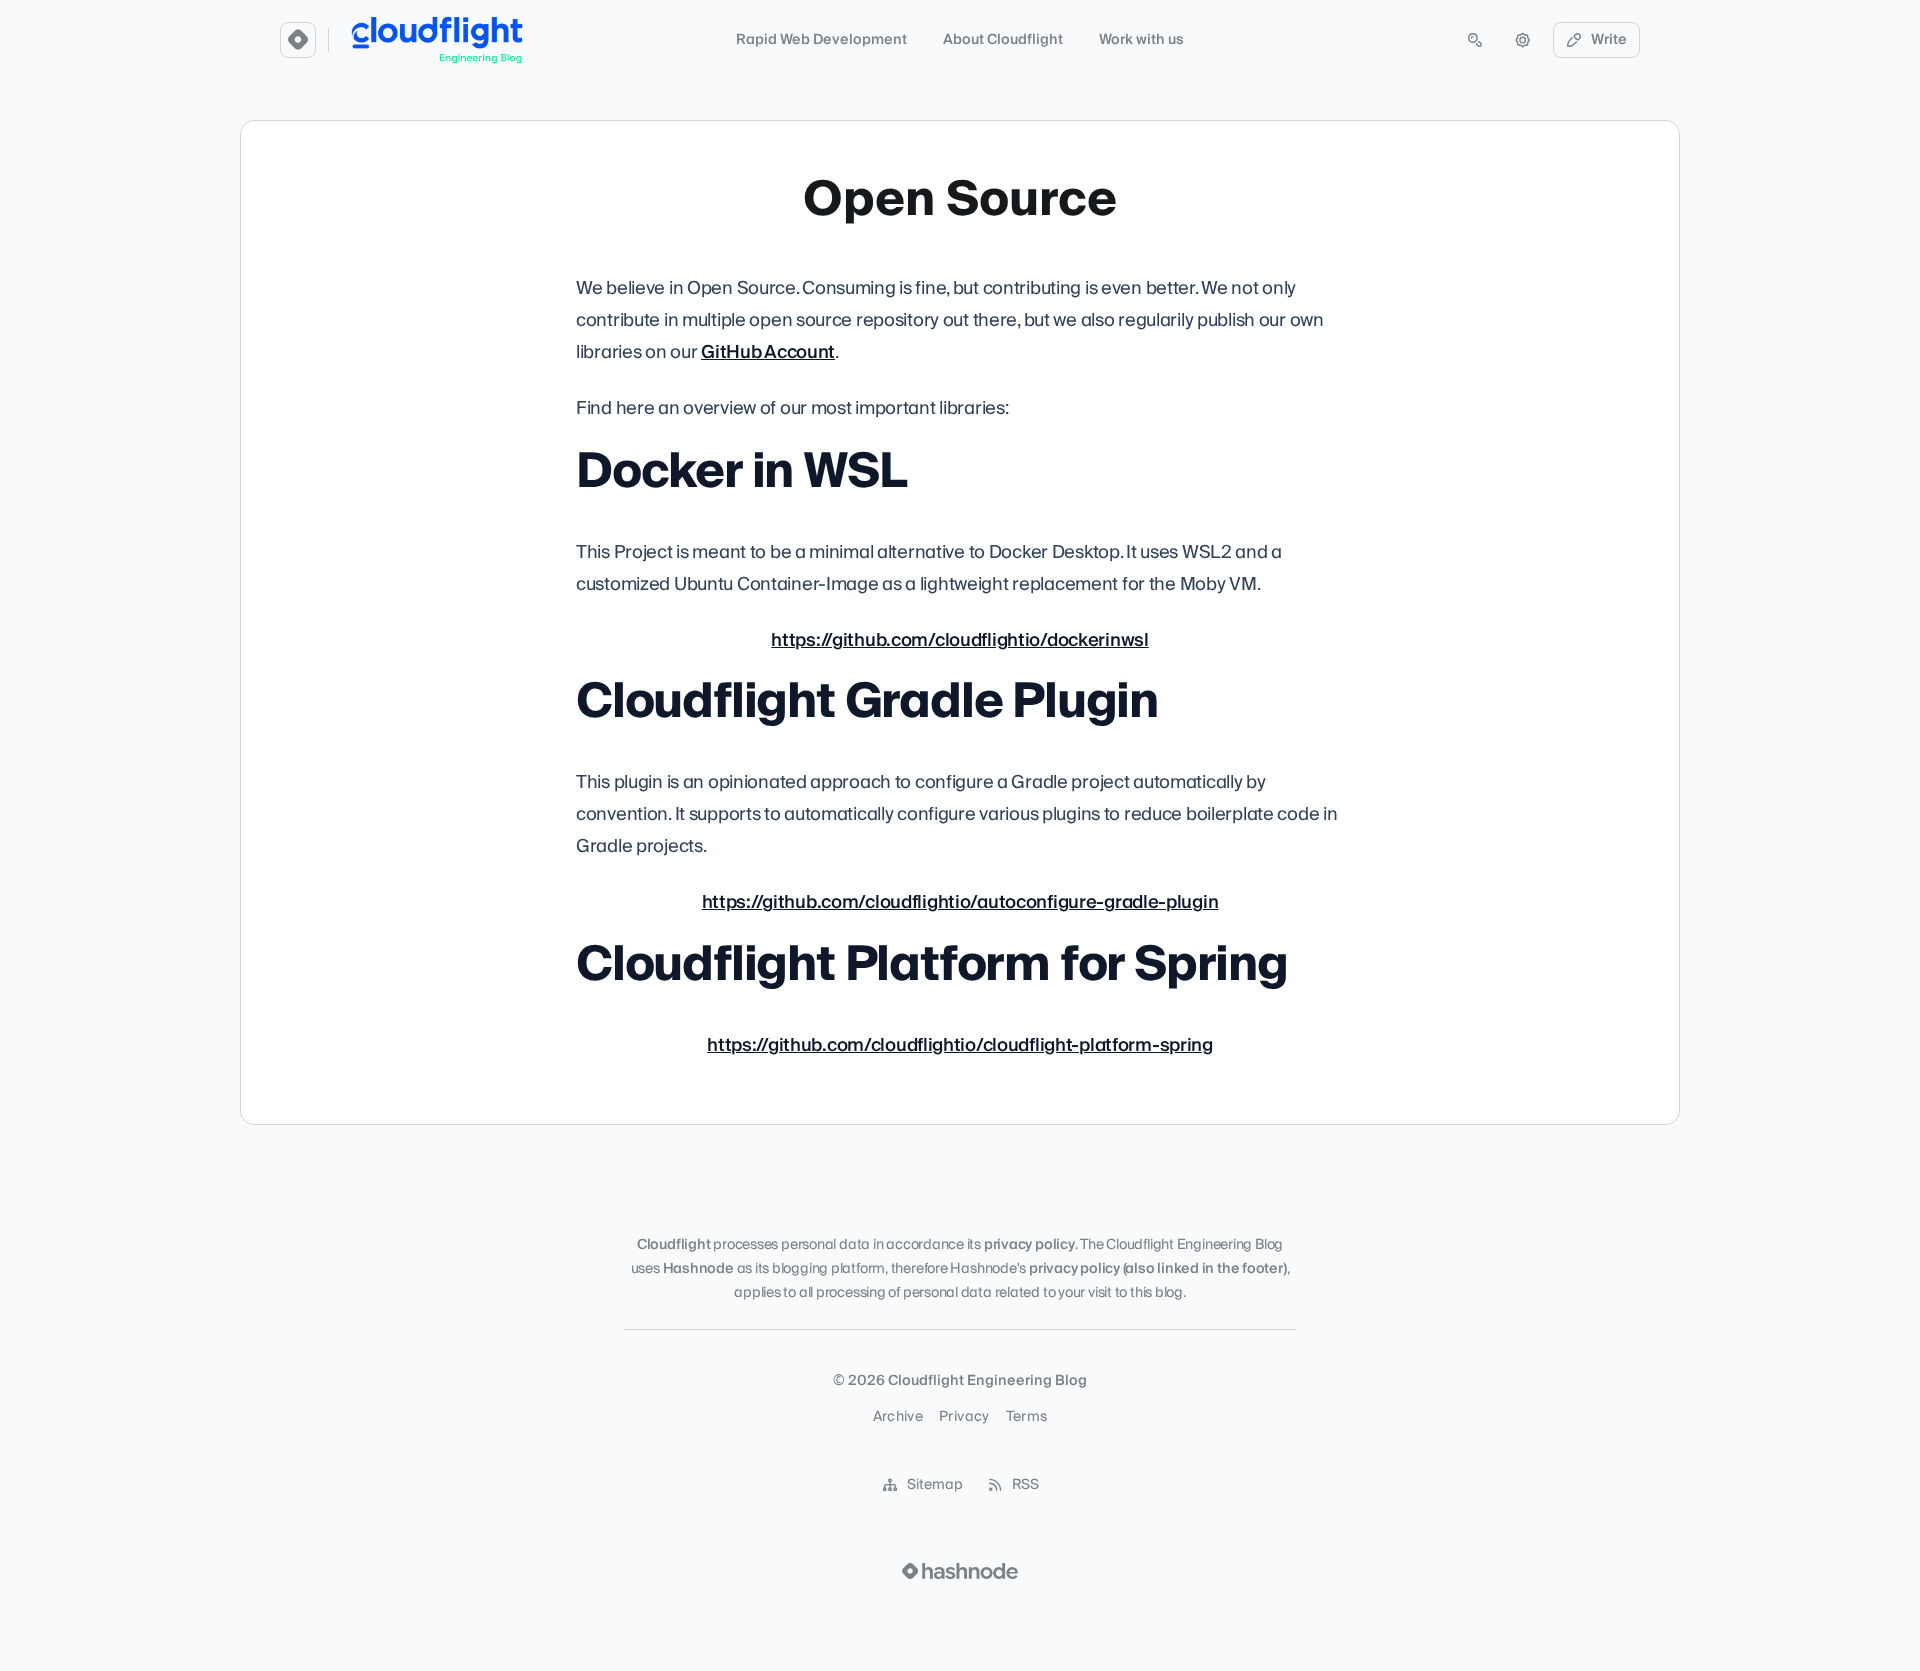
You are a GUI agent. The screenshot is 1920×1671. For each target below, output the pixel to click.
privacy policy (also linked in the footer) (1158, 1269)
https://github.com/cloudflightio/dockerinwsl (959, 640)
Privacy (964, 1417)
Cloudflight (674, 1245)
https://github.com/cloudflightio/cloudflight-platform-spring (960, 1045)
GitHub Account (768, 352)
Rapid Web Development (821, 40)
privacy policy (1029, 1245)
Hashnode (698, 1269)
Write (1609, 40)
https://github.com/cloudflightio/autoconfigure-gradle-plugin (960, 902)
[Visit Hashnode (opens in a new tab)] (960, 1571)
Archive (898, 1417)
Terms (1027, 1417)
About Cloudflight (1003, 40)
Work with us (1141, 40)
